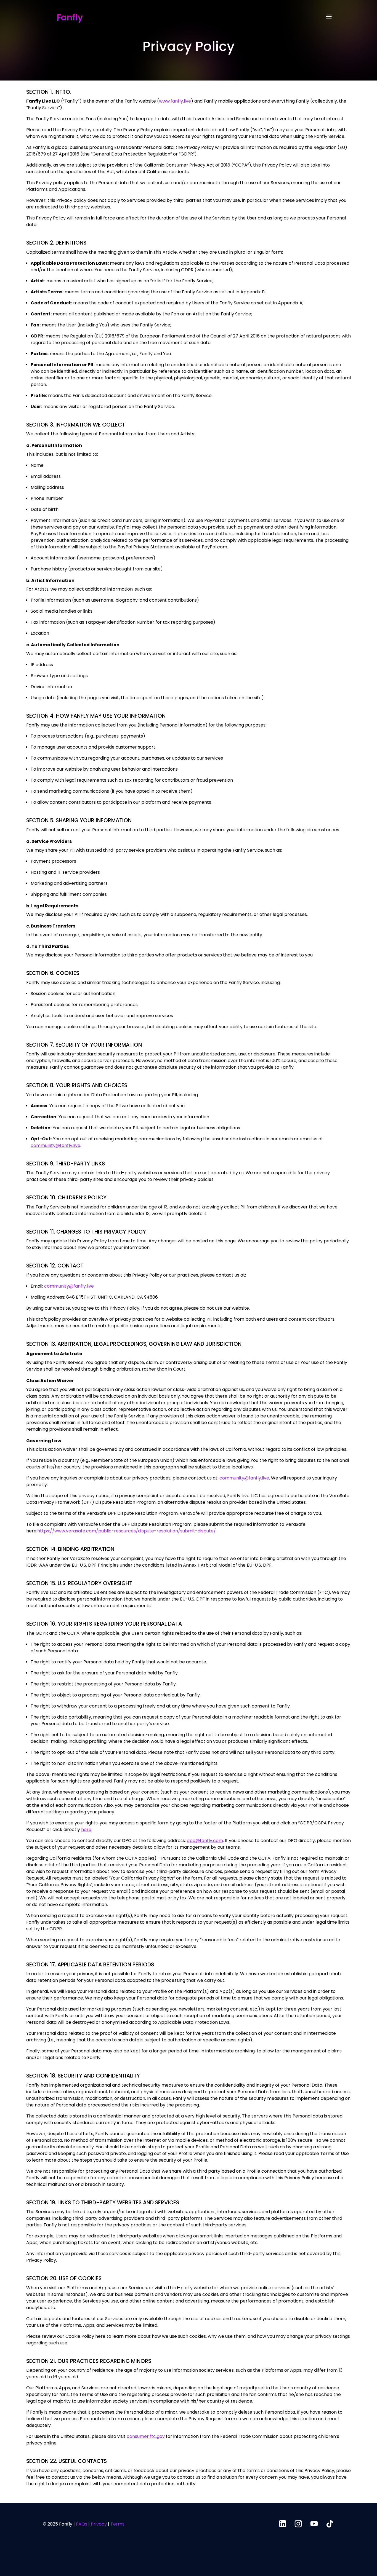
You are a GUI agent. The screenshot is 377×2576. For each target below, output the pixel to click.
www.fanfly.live (175, 101)
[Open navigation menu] (329, 17)
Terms (117, 2524)
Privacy (99, 2524)
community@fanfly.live (55, 1145)
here (86, 1830)
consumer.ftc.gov (146, 2436)
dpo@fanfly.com (205, 1841)
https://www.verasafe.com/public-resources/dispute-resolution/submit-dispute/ (127, 1531)
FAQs (82, 2524)
